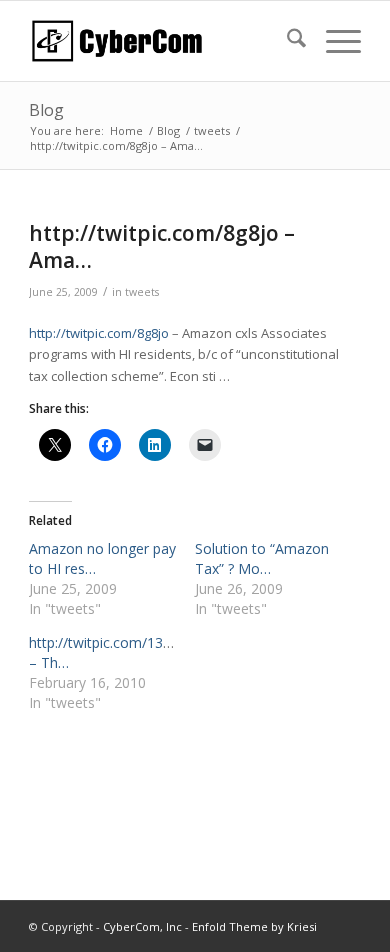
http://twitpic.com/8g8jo (99, 333)
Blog (46, 110)
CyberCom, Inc (142, 926)
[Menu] (333, 41)
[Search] (286, 41)
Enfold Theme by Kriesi (254, 926)
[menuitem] (286, 41)
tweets (142, 292)
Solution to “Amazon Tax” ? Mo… (262, 558)
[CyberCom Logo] (161, 41)
